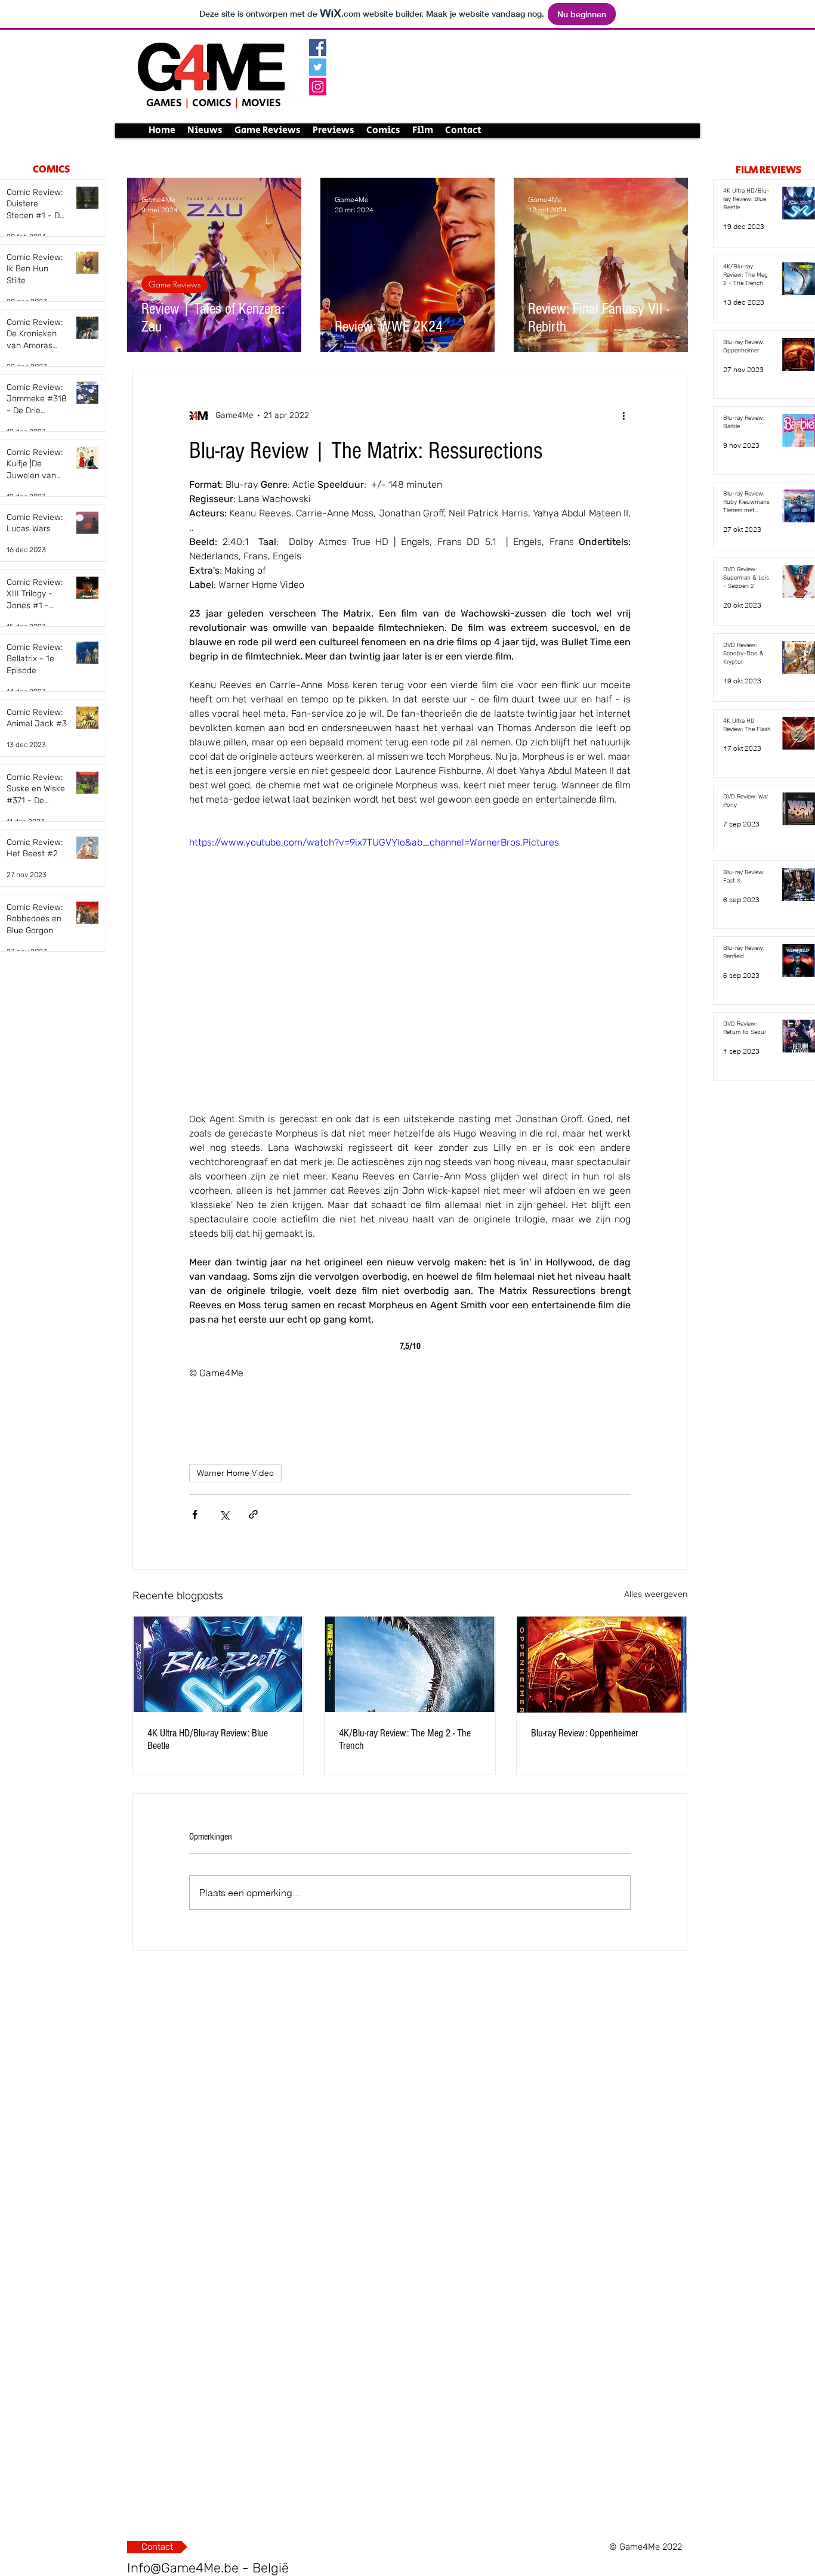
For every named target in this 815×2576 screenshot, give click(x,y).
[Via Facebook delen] (195, 1514)
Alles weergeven (656, 1594)
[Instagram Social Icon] (318, 87)
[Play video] (410, 959)
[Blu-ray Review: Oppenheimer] (602, 1665)
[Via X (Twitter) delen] (224, 1514)
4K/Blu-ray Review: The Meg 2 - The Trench (405, 1739)
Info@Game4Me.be (183, 2568)
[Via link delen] (253, 1514)
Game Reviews (175, 284)
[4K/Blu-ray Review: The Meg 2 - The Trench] (410, 1664)
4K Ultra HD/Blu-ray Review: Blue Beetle (208, 1739)
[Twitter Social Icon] (318, 67)
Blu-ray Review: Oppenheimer (585, 1733)
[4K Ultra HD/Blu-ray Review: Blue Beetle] (218, 1664)
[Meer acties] (623, 416)
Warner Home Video (235, 1473)
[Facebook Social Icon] (318, 47)
